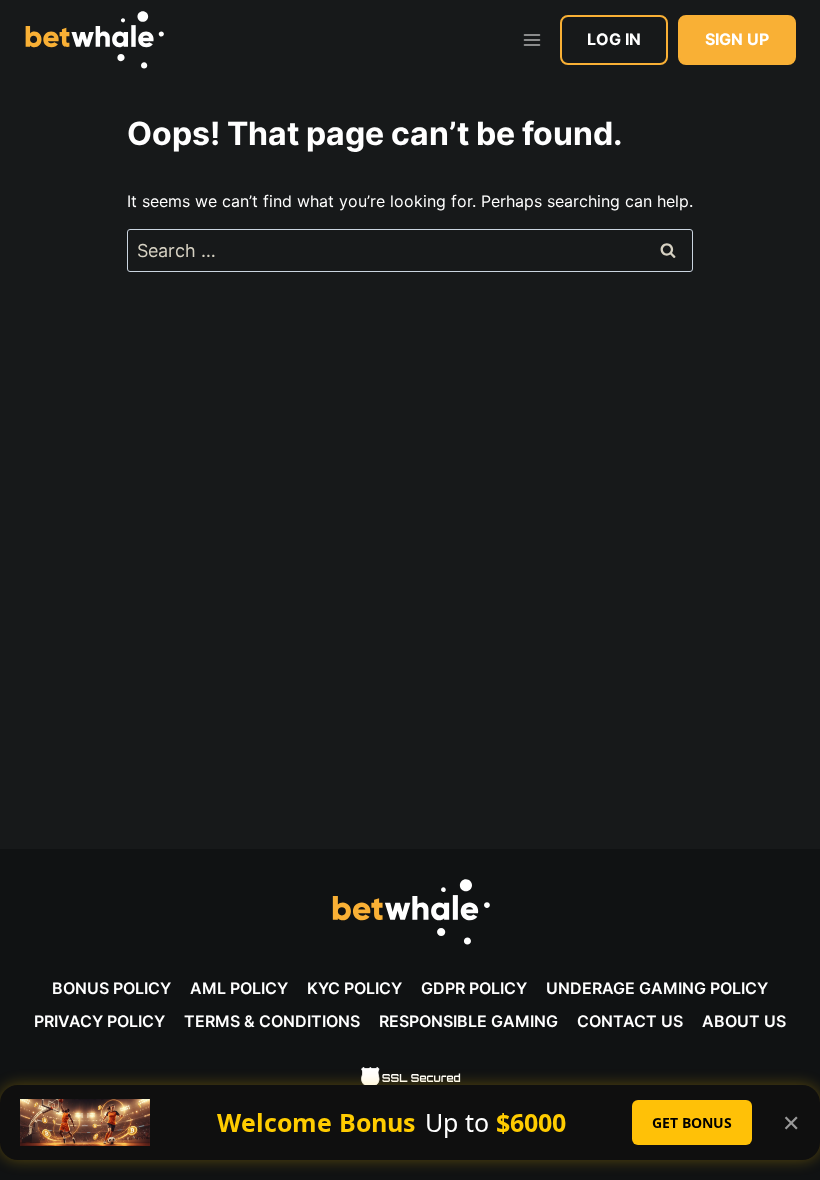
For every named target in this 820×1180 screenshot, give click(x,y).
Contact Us (630, 1021)
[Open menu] (531, 39)
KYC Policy (354, 988)
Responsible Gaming (468, 1021)
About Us (744, 1021)
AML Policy (239, 988)
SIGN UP (737, 39)
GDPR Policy (474, 988)
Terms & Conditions (272, 1021)
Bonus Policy (111, 988)
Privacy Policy (99, 1021)
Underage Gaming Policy (657, 988)
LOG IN (614, 39)
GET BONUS (692, 1122)
